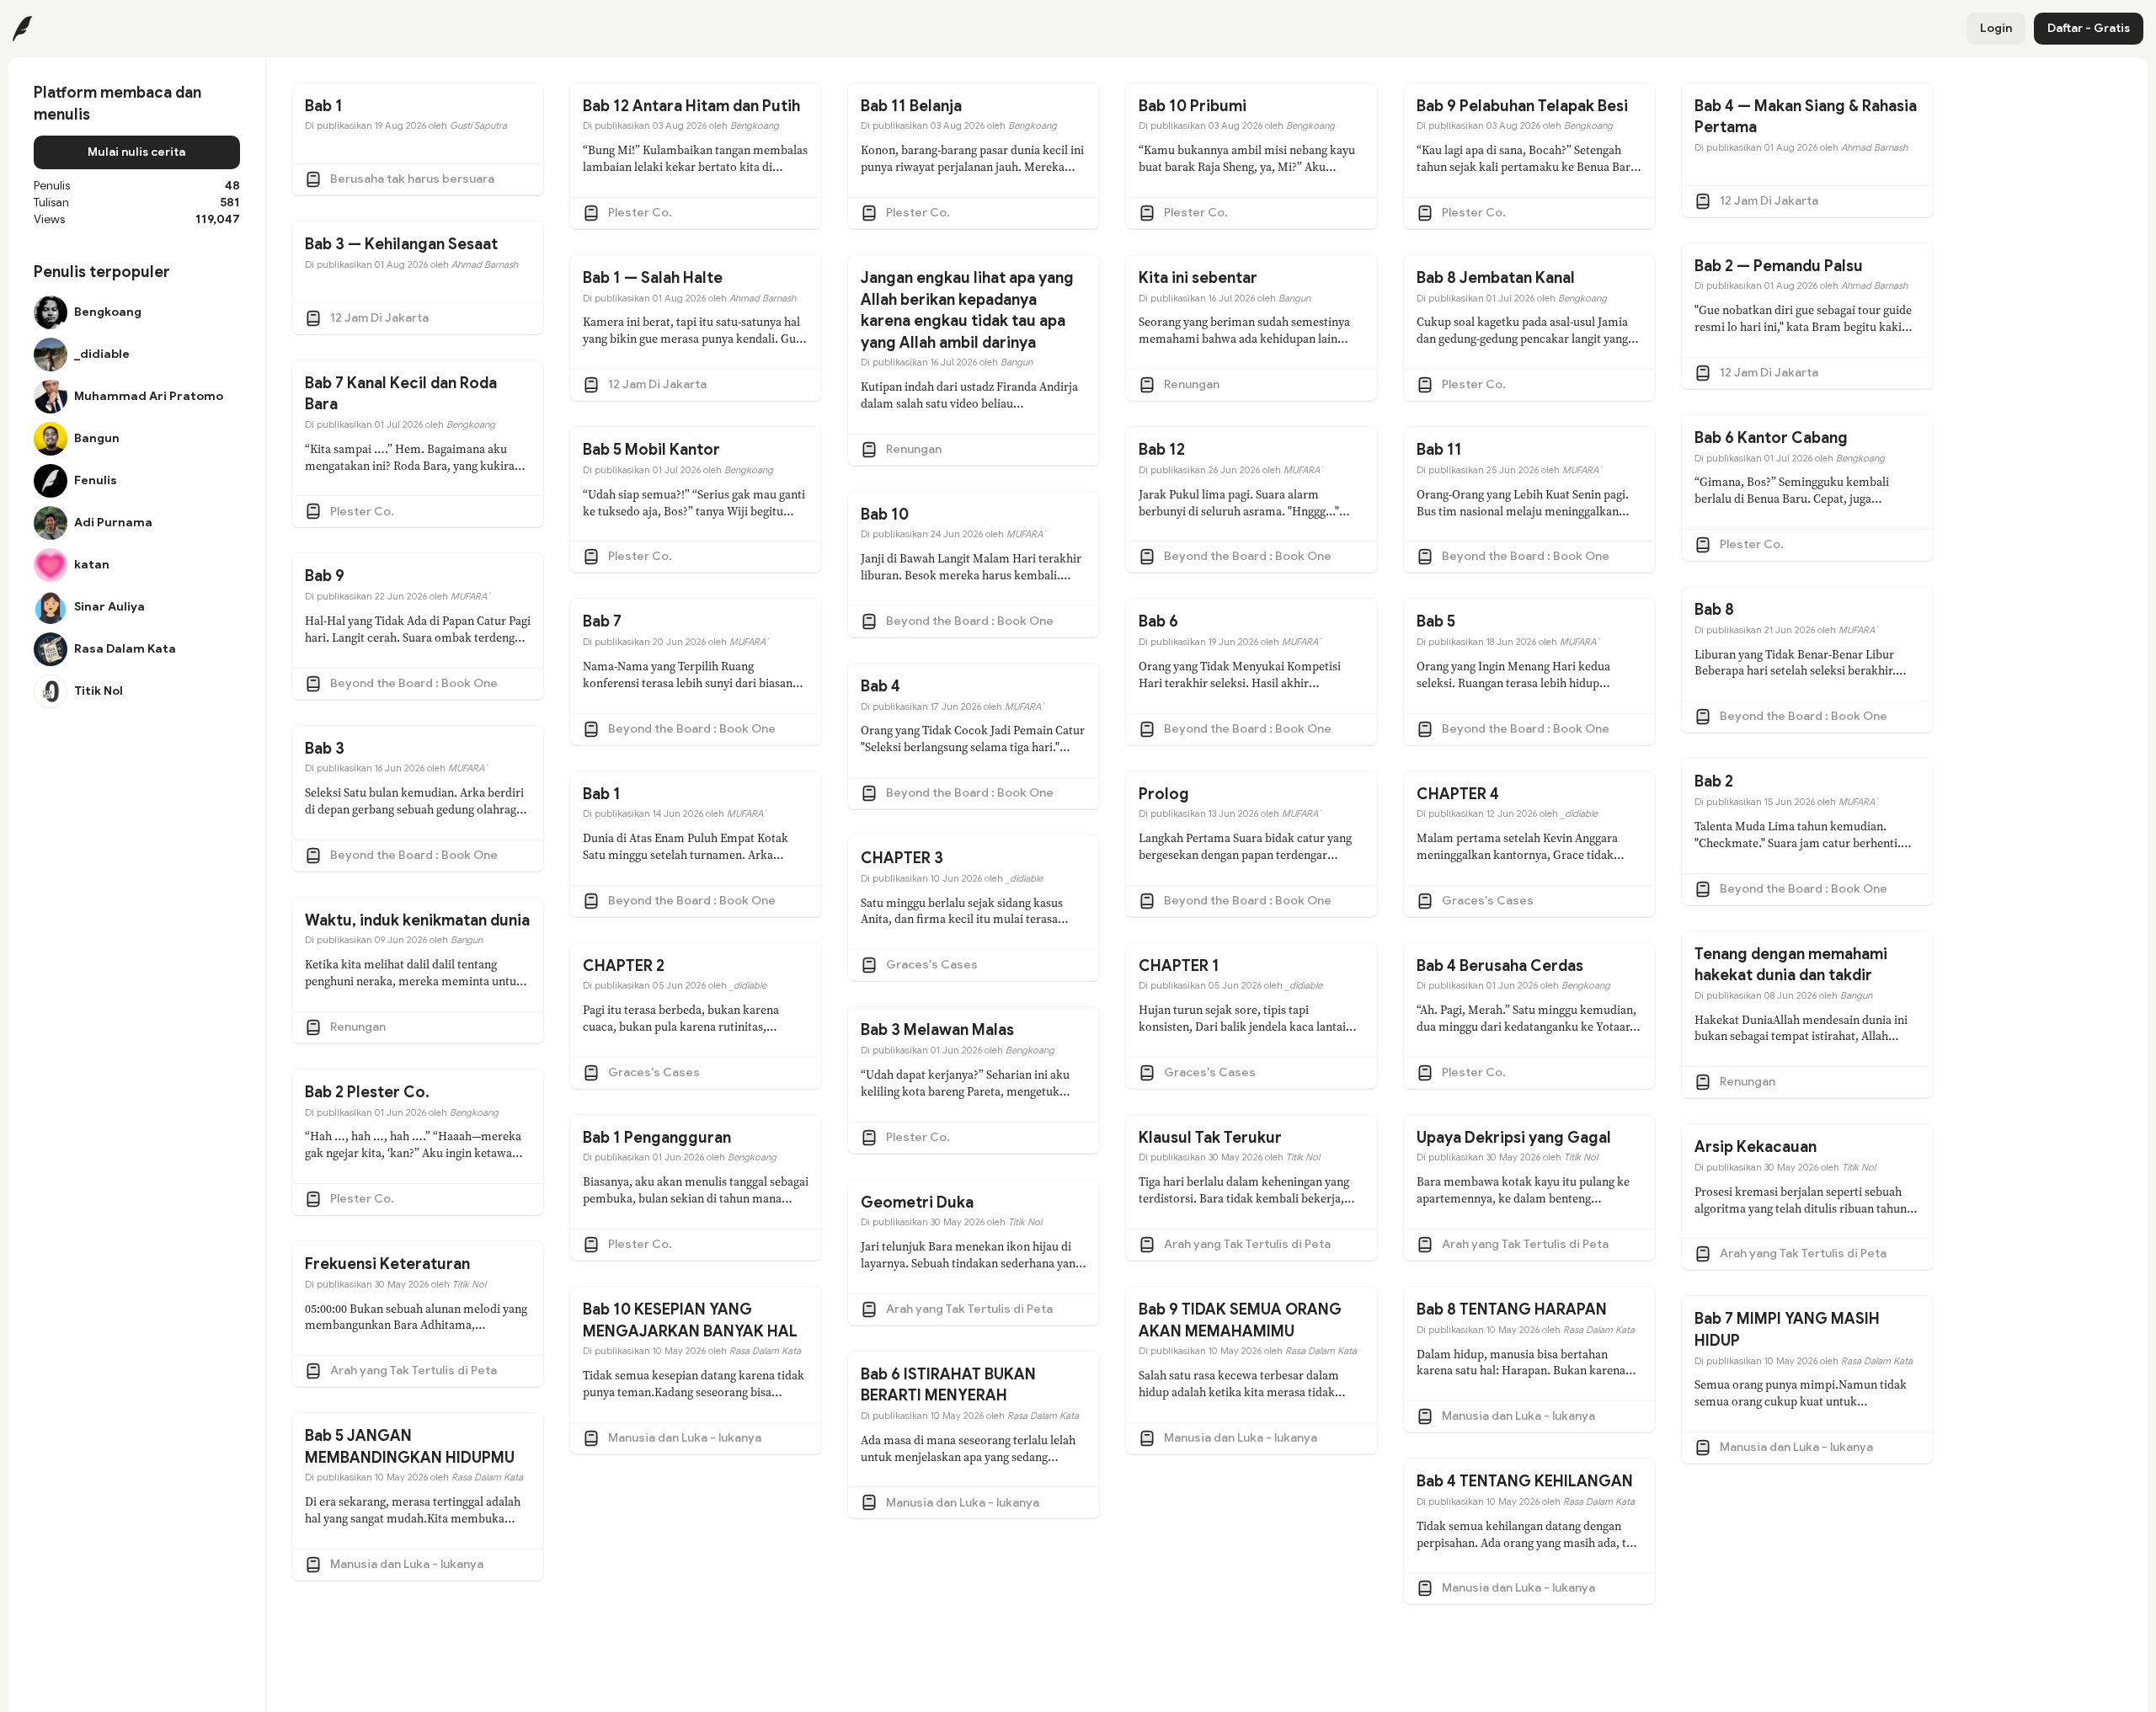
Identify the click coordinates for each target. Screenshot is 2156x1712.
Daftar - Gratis (2089, 28)
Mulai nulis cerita (136, 152)
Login (1996, 28)
